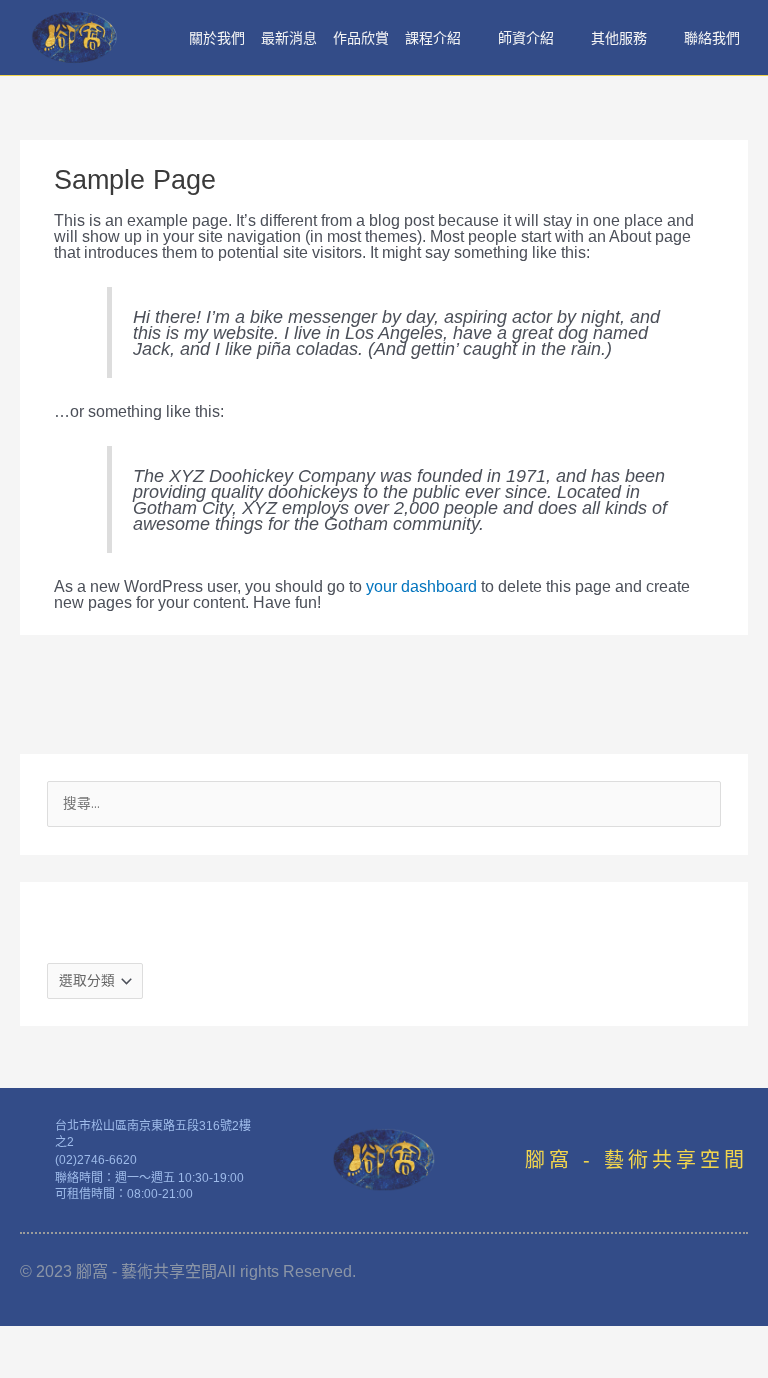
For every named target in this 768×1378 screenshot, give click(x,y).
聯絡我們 (712, 38)
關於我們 (217, 38)
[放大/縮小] (40, 1339)
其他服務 (619, 38)
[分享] (208, 1339)
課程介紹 (433, 38)
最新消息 (289, 38)
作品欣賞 (361, 38)
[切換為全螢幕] (124, 1339)
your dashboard (421, 587)
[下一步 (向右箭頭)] (124, 1365)
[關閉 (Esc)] (292, 1339)
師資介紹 (526, 38)
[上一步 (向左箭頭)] (40, 1365)
